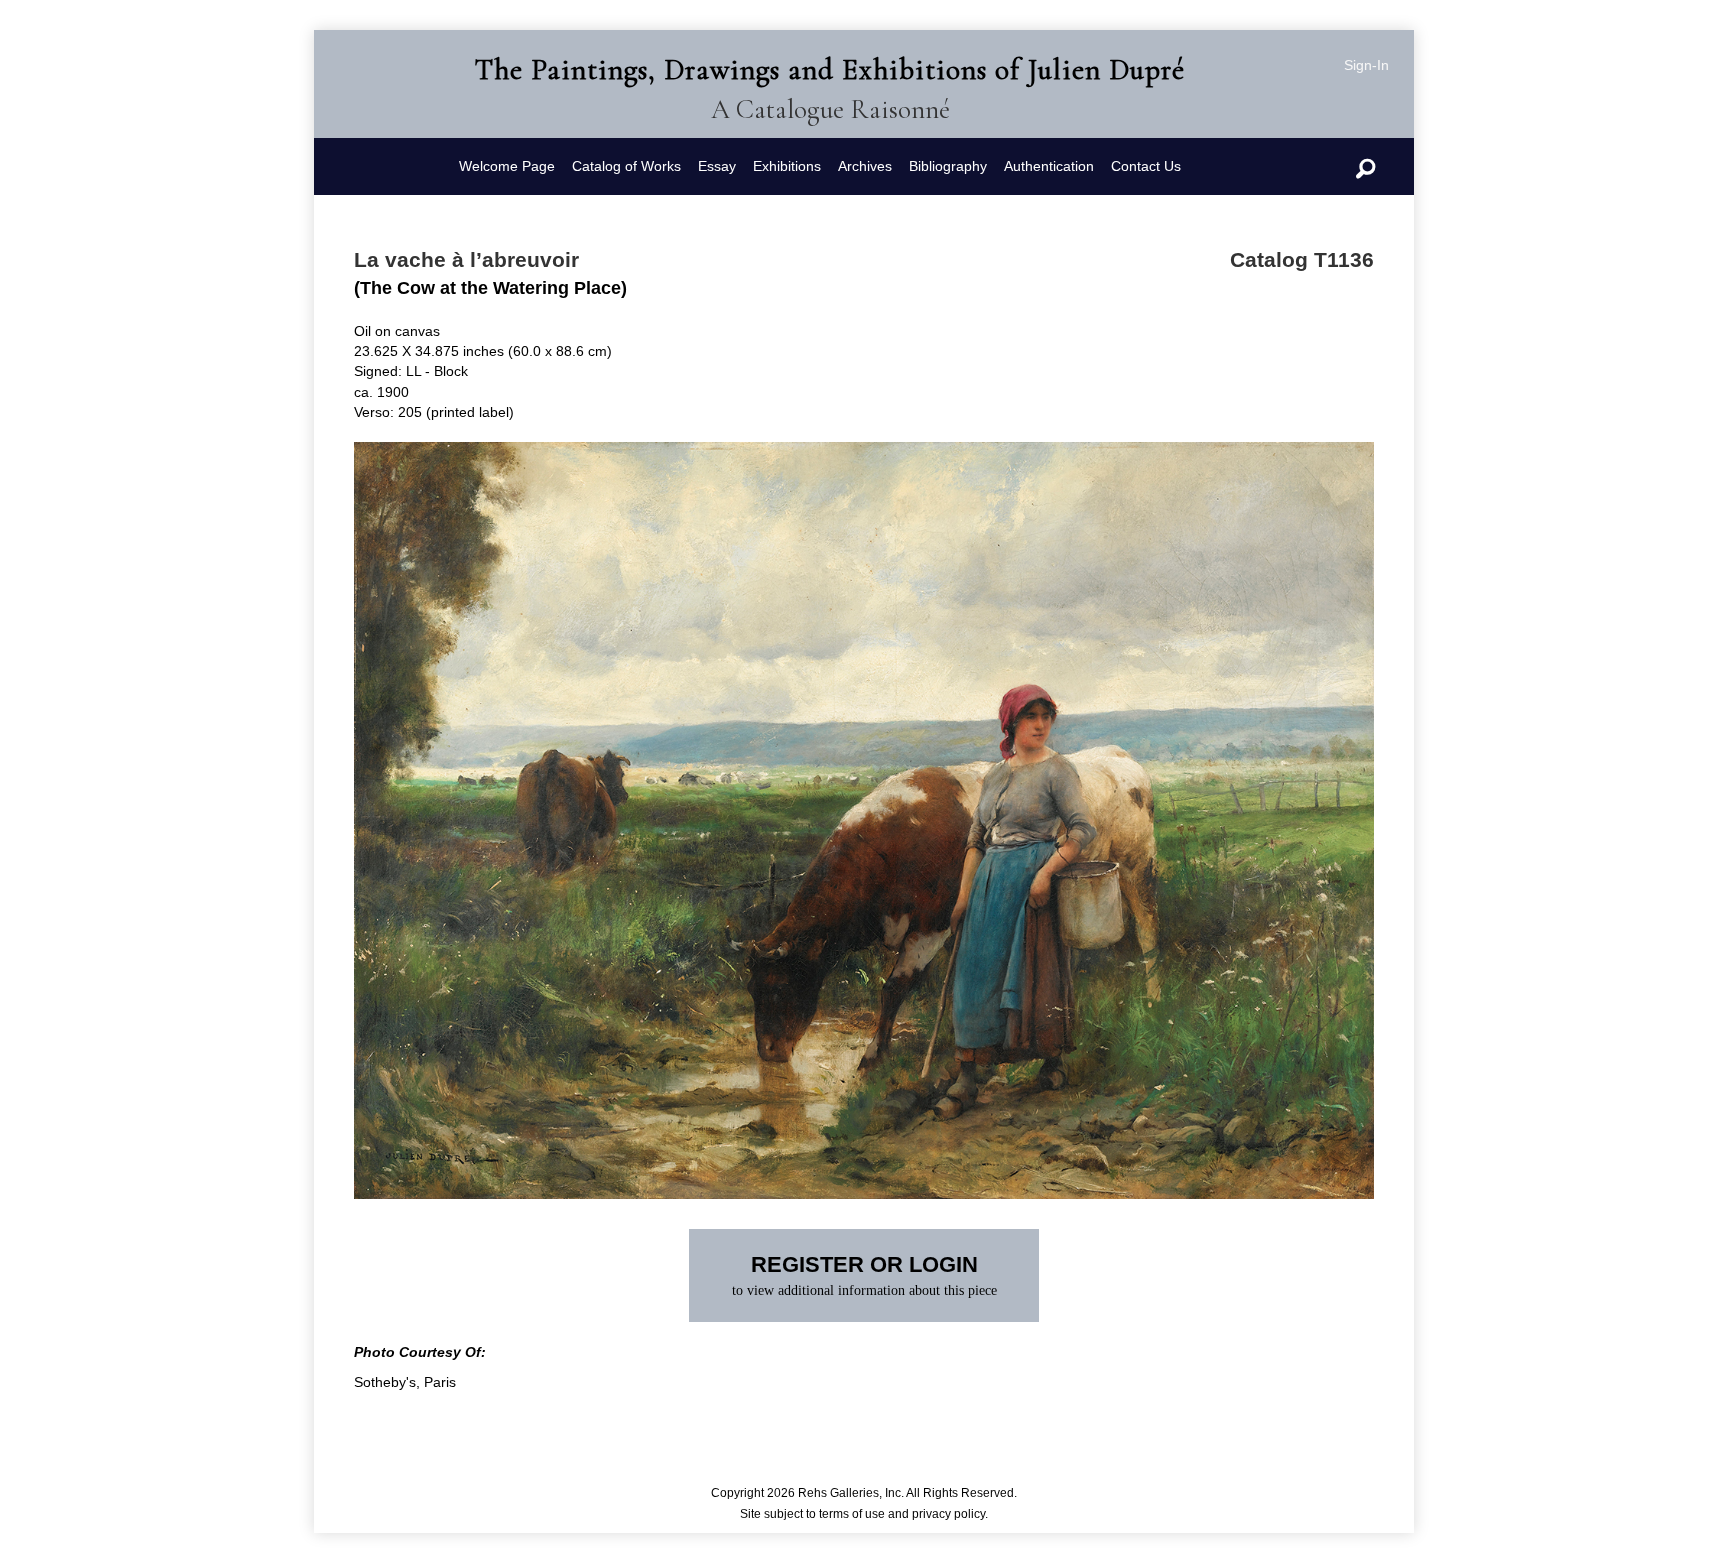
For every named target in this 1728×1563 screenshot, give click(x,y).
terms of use (852, 1514)
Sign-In (1366, 65)
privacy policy (948, 1514)
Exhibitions (787, 166)
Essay (717, 166)
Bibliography (948, 166)
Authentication (1049, 166)
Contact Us (1146, 166)
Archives (865, 166)
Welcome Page (507, 166)
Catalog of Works (626, 166)
